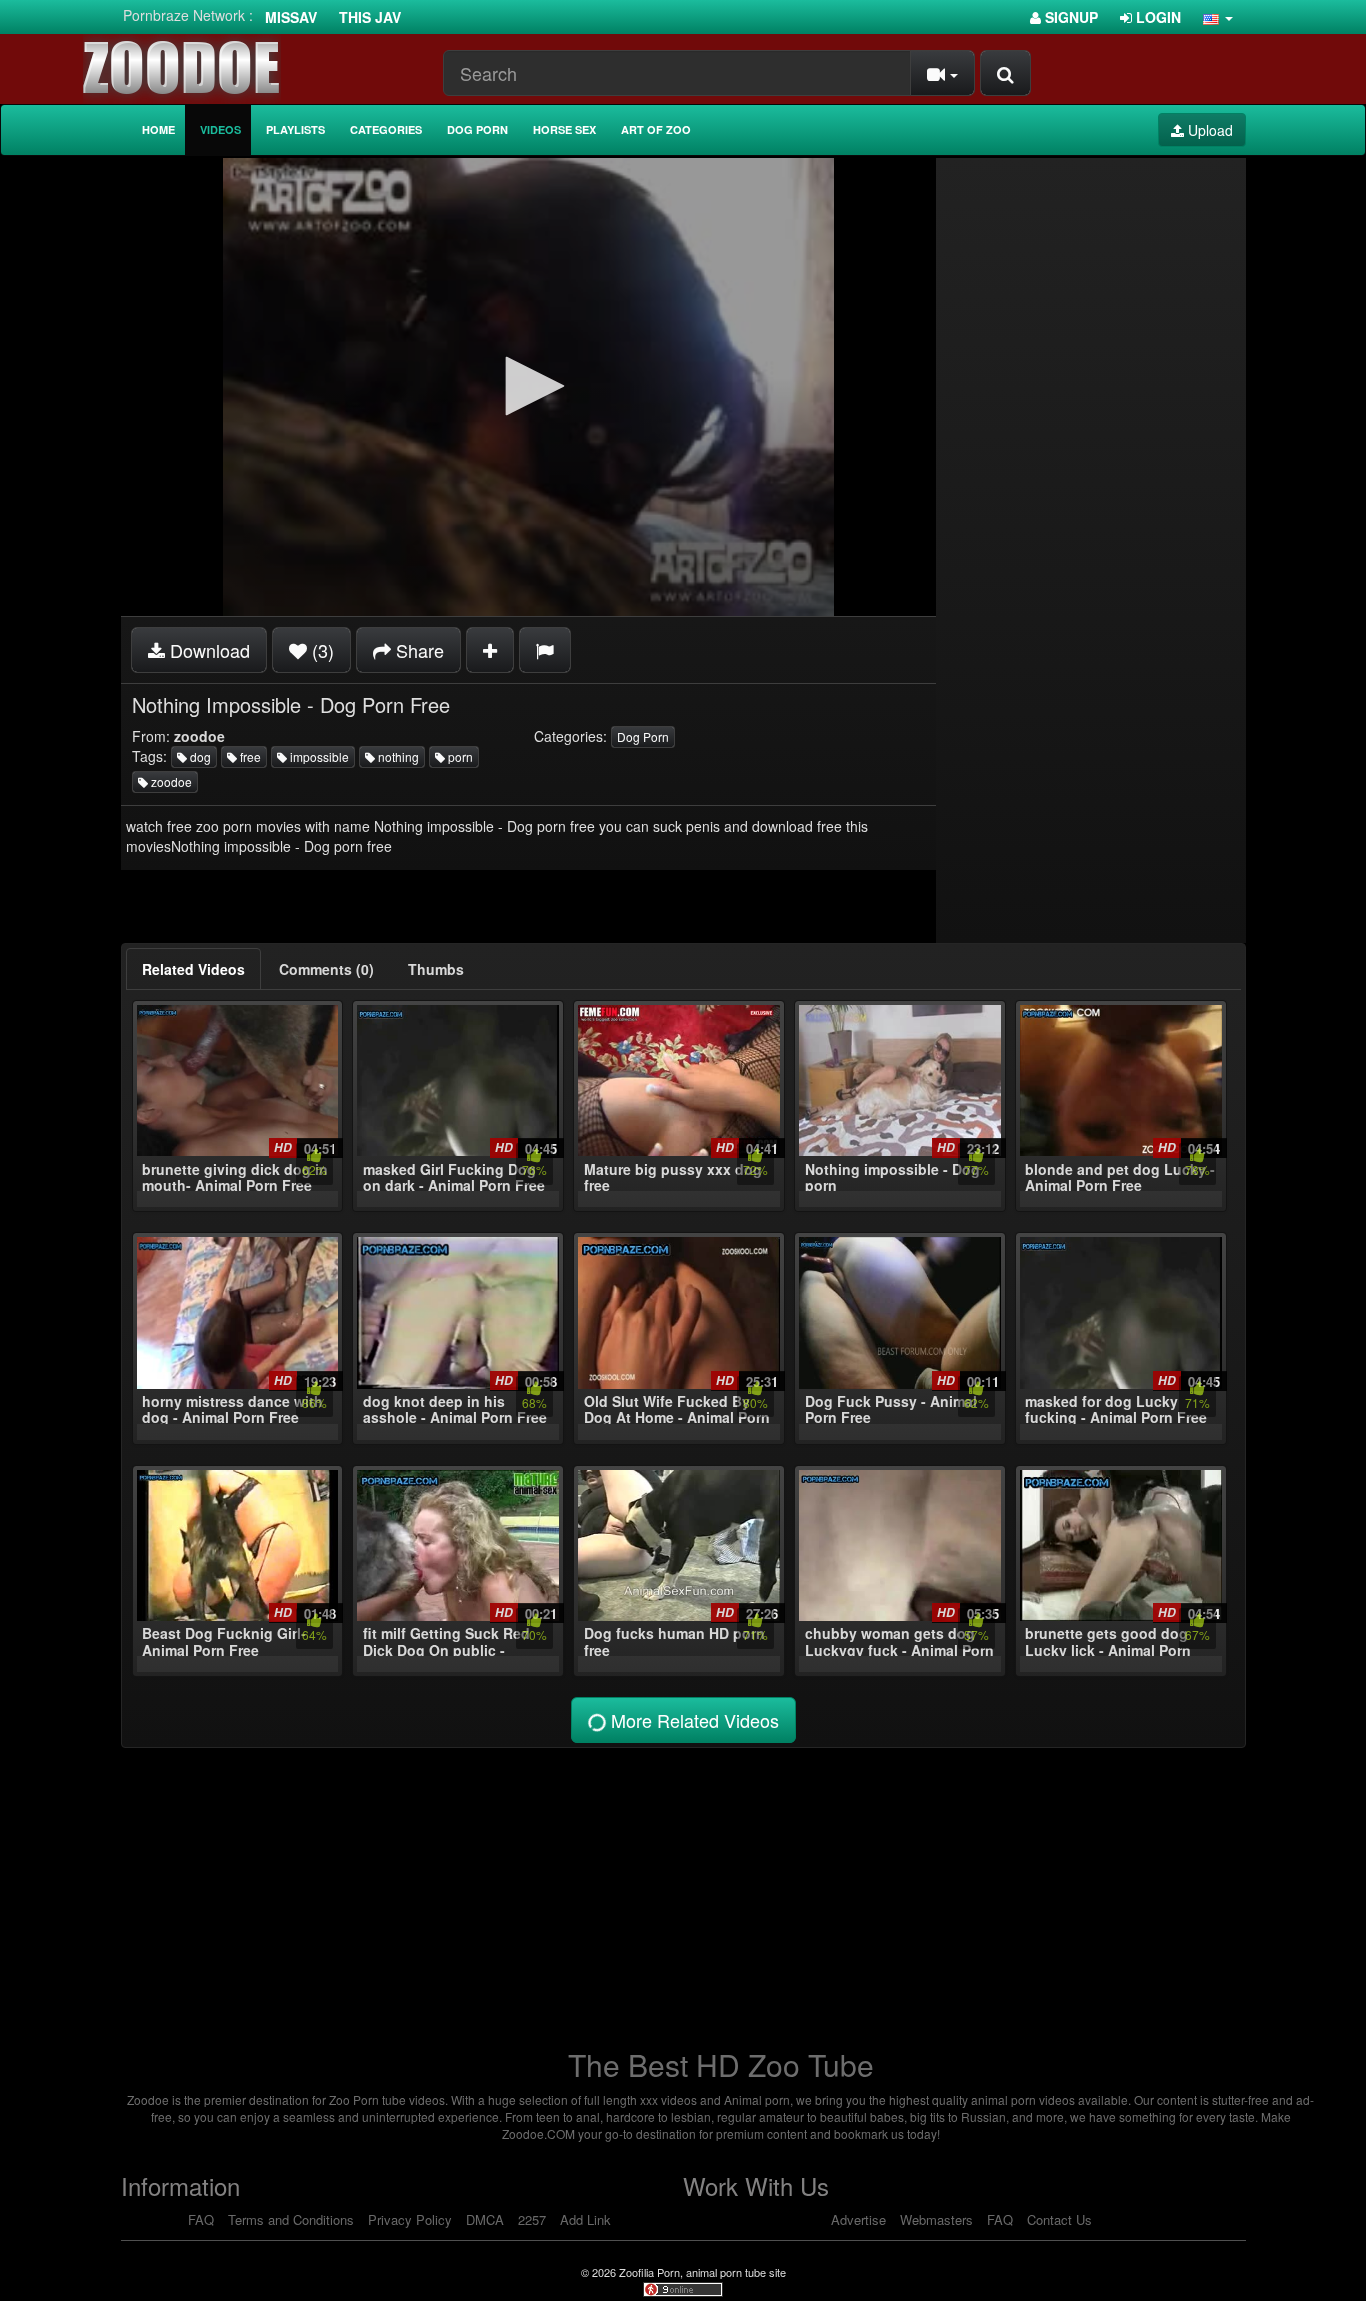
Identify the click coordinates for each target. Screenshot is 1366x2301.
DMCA (485, 2219)
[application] (528, 387)
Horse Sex (564, 129)
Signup (1069, 17)
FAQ (201, 2219)
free (249, 756)
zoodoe (170, 781)
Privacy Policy (410, 2219)
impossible (318, 756)
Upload (1208, 130)
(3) (320, 650)
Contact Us (1059, 2219)
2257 (532, 2219)
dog (199, 756)
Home (158, 129)
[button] (1218, 17)
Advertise (858, 2219)
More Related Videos (692, 1720)
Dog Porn (477, 129)
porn (459, 756)
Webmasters (936, 2219)
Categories (386, 129)
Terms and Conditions (291, 2219)
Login (1156, 17)
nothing (397, 756)
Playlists (295, 129)
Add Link (585, 2219)
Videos (220, 129)
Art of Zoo (656, 129)
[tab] (193, 969)
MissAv (291, 17)
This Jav (370, 17)
